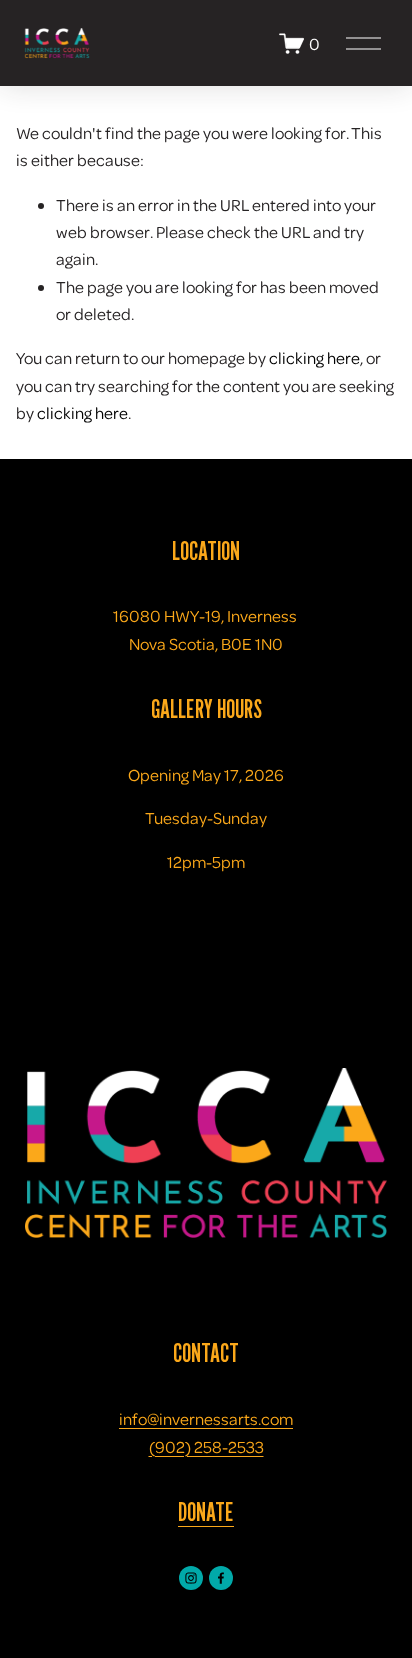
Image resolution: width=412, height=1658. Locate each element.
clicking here (314, 357)
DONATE (206, 1511)
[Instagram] (191, 1578)
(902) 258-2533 (206, 1446)
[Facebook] (221, 1578)
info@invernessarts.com (206, 1418)
